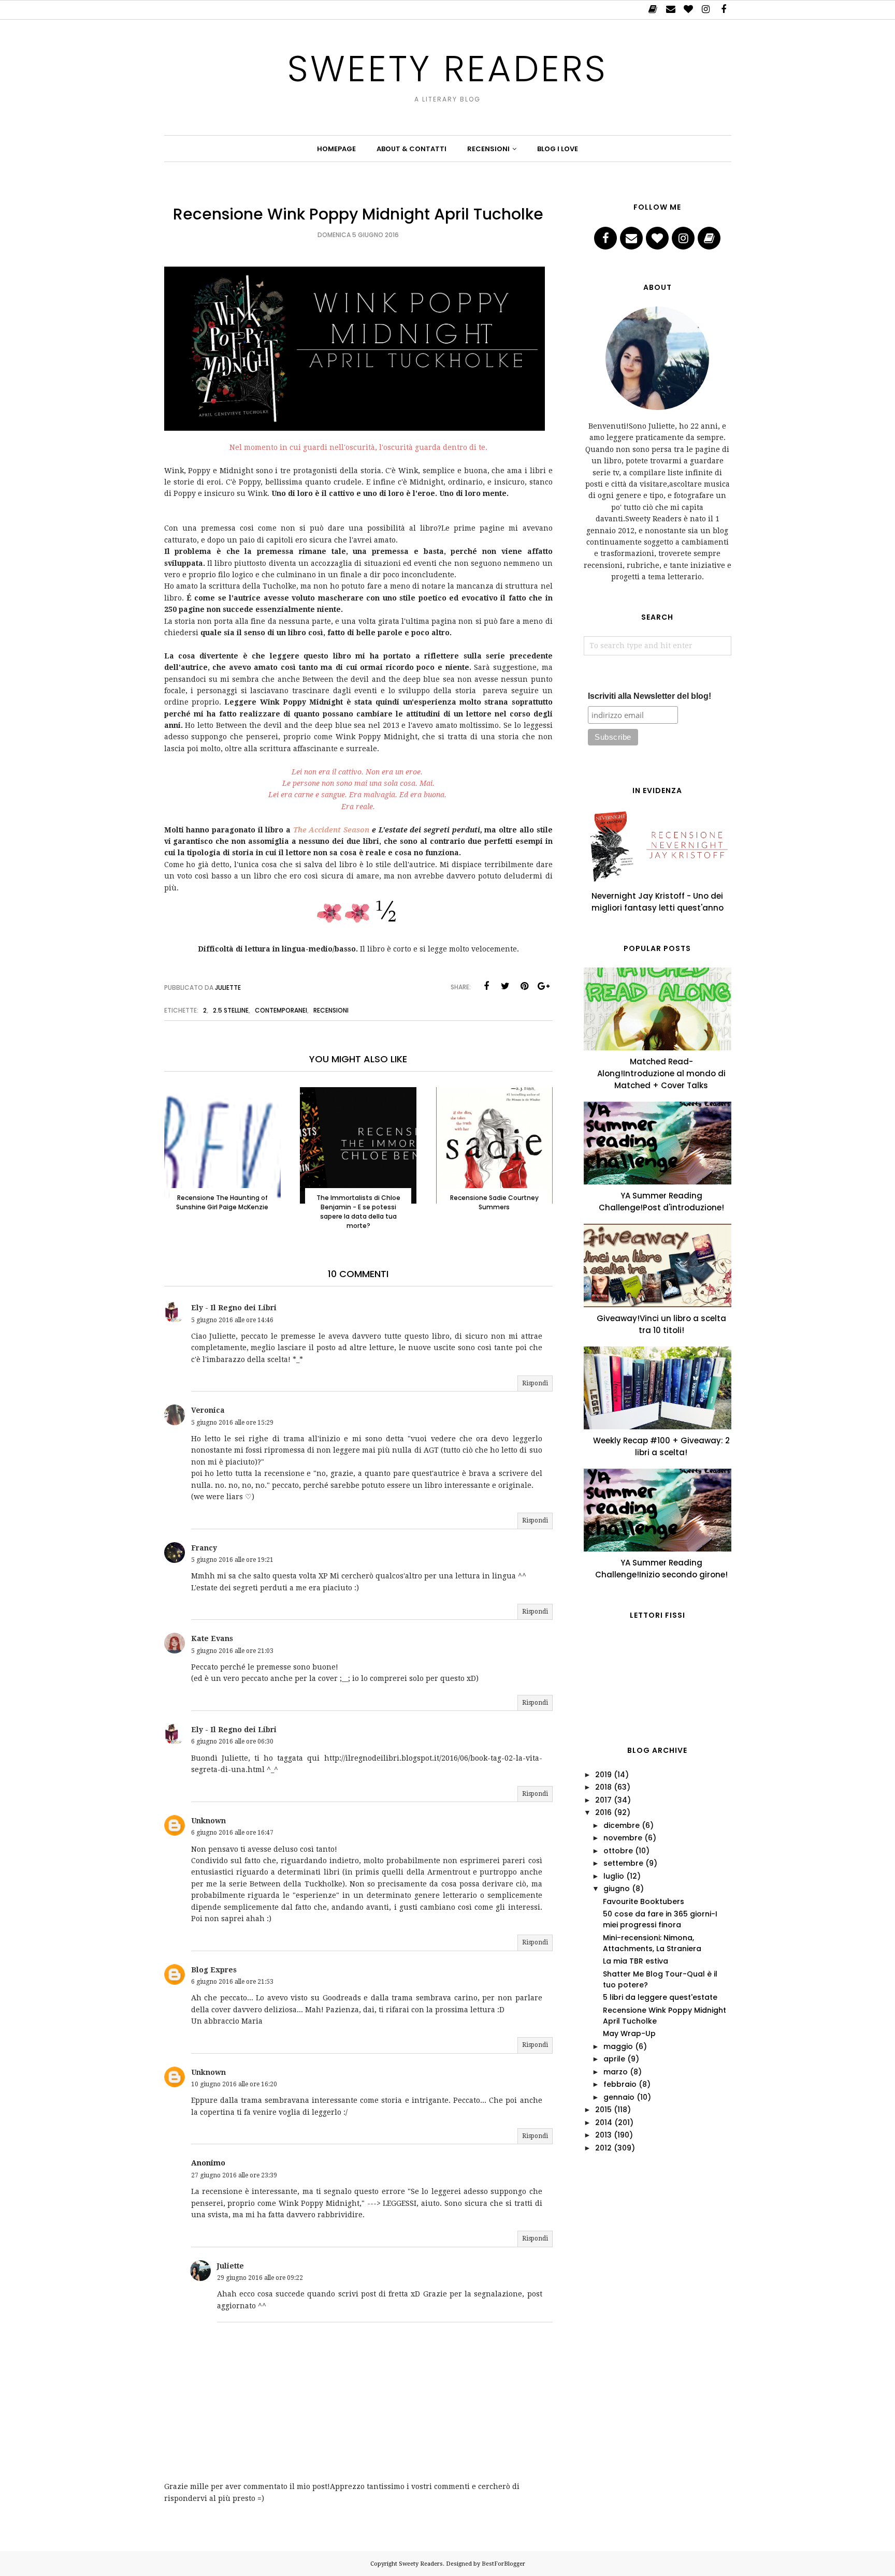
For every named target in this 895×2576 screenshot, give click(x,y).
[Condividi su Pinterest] (525, 986)
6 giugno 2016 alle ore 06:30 (232, 1741)
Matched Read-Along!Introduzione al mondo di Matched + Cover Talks (661, 1073)
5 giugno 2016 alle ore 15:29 (232, 1423)
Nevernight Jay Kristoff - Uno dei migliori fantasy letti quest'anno (658, 902)
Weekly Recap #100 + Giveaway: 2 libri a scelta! (661, 1446)
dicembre (622, 1825)
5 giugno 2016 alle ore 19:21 (232, 1560)
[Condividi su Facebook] (486, 986)
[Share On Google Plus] (544, 986)
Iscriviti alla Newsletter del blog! (649, 696)
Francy (204, 1548)
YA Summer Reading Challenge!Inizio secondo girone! (661, 1569)
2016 (603, 1812)
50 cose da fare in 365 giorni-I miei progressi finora (660, 1919)
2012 (603, 2148)
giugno (617, 1889)
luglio (614, 1876)
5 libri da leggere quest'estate (660, 1997)
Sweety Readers (447, 69)
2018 (603, 1787)
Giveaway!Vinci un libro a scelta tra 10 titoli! (661, 1324)
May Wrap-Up (629, 2033)
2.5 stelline (231, 1010)
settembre (623, 1863)
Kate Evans (212, 1638)
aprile (614, 2059)
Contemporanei (281, 1010)
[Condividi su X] (506, 986)
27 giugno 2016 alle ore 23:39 (234, 2175)
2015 (603, 2110)
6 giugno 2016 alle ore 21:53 (232, 1982)
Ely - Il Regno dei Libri (234, 1308)
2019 (603, 1775)
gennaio (619, 2097)
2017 (603, 1800)
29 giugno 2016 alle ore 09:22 (260, 2278)
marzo (616, 2072)
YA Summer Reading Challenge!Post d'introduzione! (661, 1202)
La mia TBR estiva (636, 1961)
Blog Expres (214, 1970)
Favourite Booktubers (644, 1901)
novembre (623, 1838)
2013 (603, 2135)
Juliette (230, 2266)
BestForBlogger (503, 2564)
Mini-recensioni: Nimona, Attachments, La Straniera (652, 1943)
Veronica (208, 1410)
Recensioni (331, 1010)
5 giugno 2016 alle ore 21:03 (232, 1651)
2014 (604, 2123)
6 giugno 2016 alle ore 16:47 (232, 1833)
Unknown (208, 1821)
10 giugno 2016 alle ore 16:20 (234, 2084)
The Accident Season (331, 830)
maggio (618, 2046)
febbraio (620, 2084)
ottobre (618, 1851)
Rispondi (535, 1383)
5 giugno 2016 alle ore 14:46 (232, 1320)
